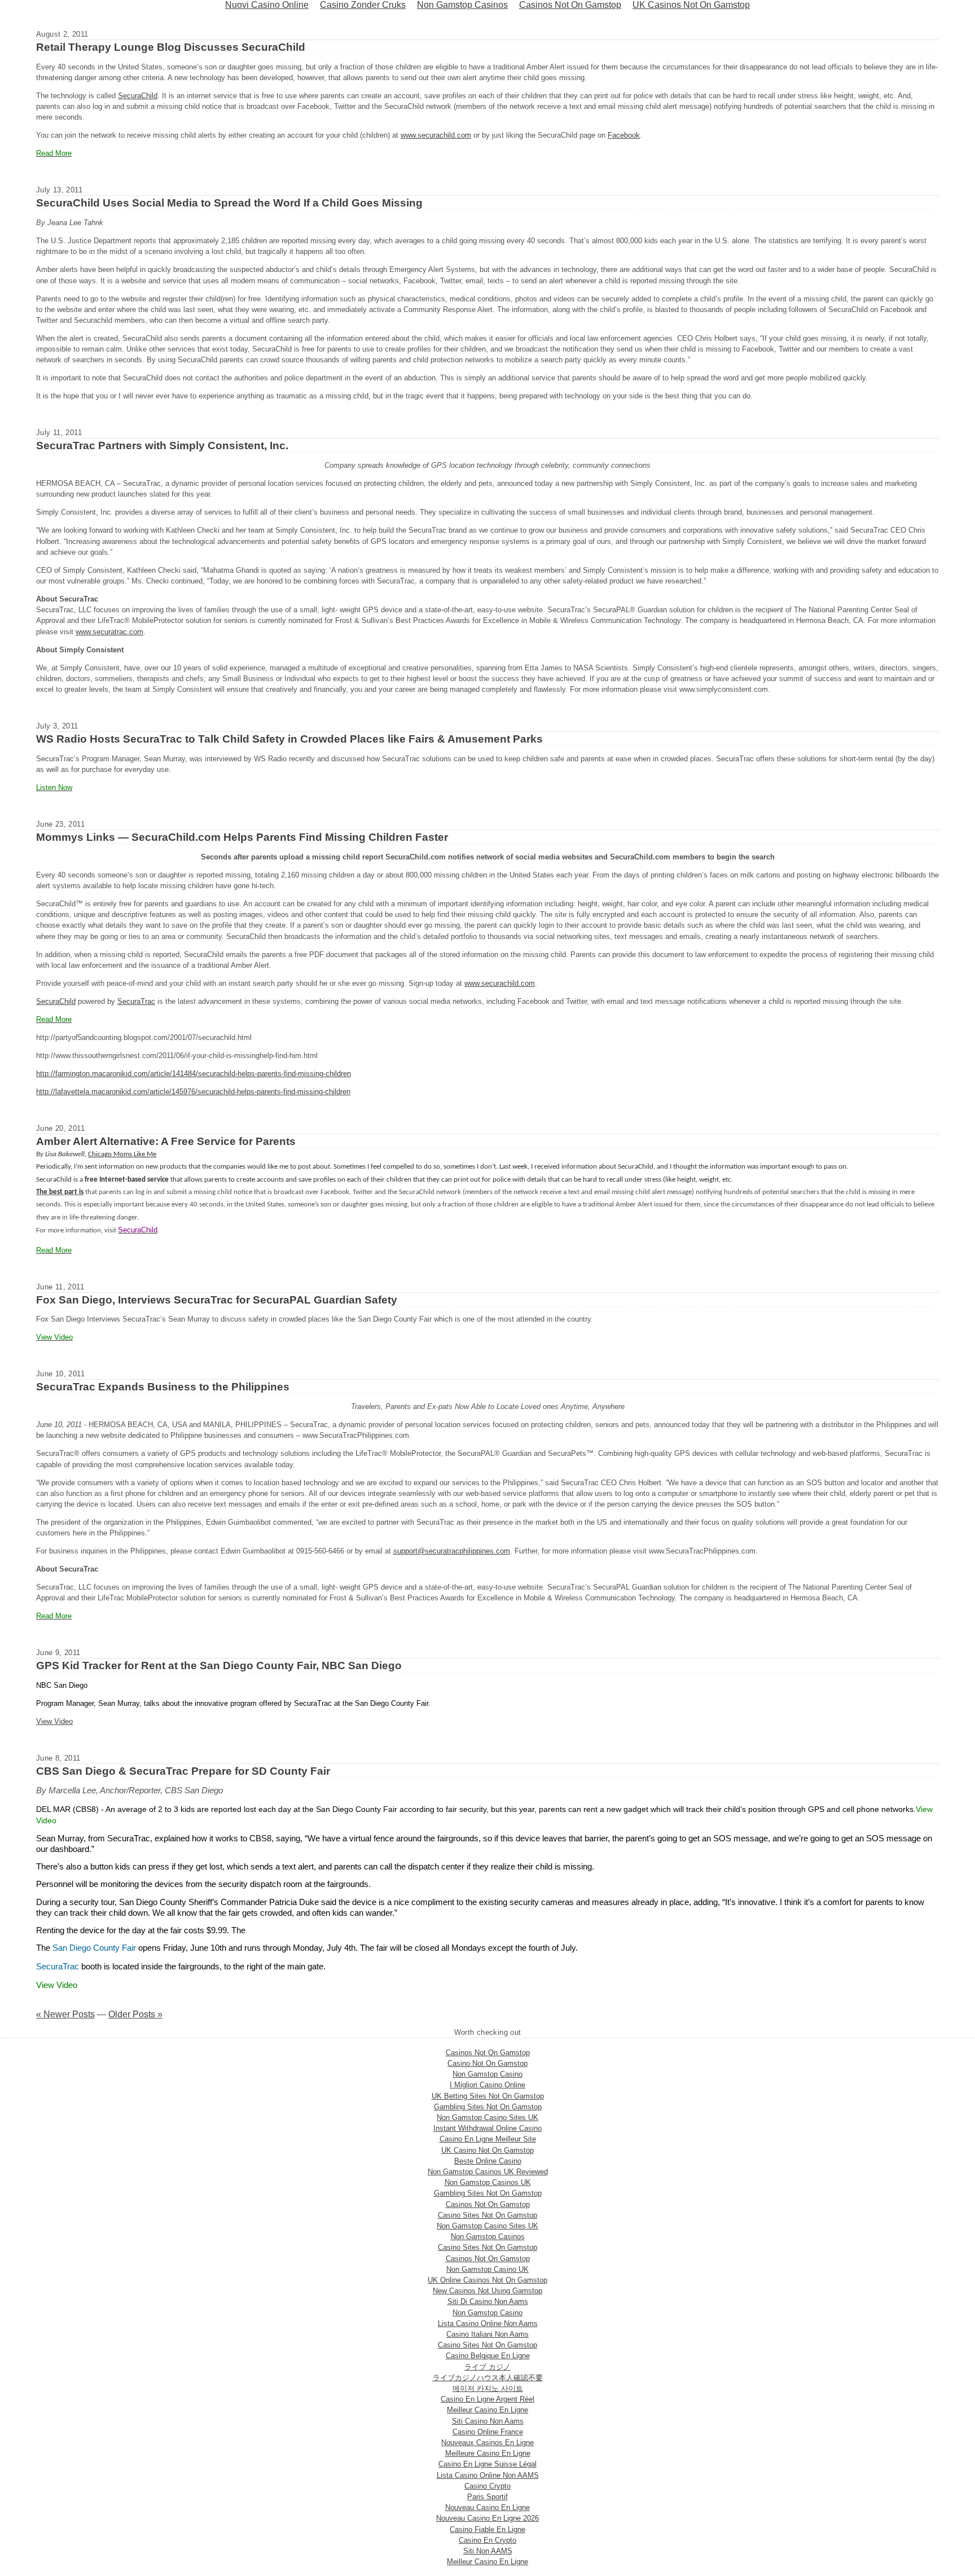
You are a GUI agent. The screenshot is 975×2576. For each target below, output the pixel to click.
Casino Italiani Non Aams (488, 2334)
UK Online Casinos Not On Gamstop (488, 2280)
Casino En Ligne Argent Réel (488, 2399)
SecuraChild (138, 96)
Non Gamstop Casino (488, 2074)
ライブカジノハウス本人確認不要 (488, 2378)
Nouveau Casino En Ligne (488, 2507)
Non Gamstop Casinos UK (488, 2182)
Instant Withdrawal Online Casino (488, 2128)
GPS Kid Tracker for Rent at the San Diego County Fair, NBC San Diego (219, 1666)
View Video (54, 1721)
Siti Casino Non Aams (488, 2421)
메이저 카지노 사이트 (488, 2388)
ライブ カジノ (488, 2367)
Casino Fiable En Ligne (488, 2529)
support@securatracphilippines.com (452, 1551)
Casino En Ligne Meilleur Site (488, 2139)
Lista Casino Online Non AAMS (488, 2475)
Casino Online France (488, 2432)
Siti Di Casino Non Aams (488, 2301)
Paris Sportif (488, 2497)
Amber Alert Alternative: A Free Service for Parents (166, 1141)
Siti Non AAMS (488, 2551)
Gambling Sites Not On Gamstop (488, 2107)
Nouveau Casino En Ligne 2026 (488, 2518)
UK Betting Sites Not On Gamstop (488, 2096)
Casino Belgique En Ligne (488, 2356)
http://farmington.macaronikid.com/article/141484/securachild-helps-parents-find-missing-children (194, 1074)
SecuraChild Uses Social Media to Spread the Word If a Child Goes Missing (229, 203)
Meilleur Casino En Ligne (488, 2410)
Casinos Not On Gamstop (488, 2053)
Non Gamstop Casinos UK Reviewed (488, 2172)
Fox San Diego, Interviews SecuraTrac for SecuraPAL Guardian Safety (217, 1300)
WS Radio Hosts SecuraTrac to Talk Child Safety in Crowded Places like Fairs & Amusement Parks (289, 739)
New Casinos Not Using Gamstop (488, 2291)
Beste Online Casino (488, 2161)
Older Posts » (135, 2014)
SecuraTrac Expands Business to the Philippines (163, 1387)
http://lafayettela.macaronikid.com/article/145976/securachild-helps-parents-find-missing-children (193, 1092)
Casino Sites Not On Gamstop (488, 2215)
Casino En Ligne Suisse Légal (488, 2464)
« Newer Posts (65, 2014)
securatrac (110, 632)
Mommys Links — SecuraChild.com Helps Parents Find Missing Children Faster (242, 837)
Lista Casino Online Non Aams (488, 2323)
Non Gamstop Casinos (488, 2237)
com (136, 632)
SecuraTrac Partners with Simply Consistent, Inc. (162, 446)
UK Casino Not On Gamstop (488, 2150)
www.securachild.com (436, 135)
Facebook (624, 135)
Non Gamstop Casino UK (488, 2269)
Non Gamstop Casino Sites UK (488, 2118)
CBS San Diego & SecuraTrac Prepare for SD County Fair (183, 1771)
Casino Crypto (488, 2486)
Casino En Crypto (488, 2540)
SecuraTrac (136, 1001)
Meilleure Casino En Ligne (488, 2453)
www (83, 632)
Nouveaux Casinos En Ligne (488, 2443)
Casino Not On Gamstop (488, 2063)
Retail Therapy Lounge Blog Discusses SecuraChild (171, 47)
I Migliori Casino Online (488, 2085)
